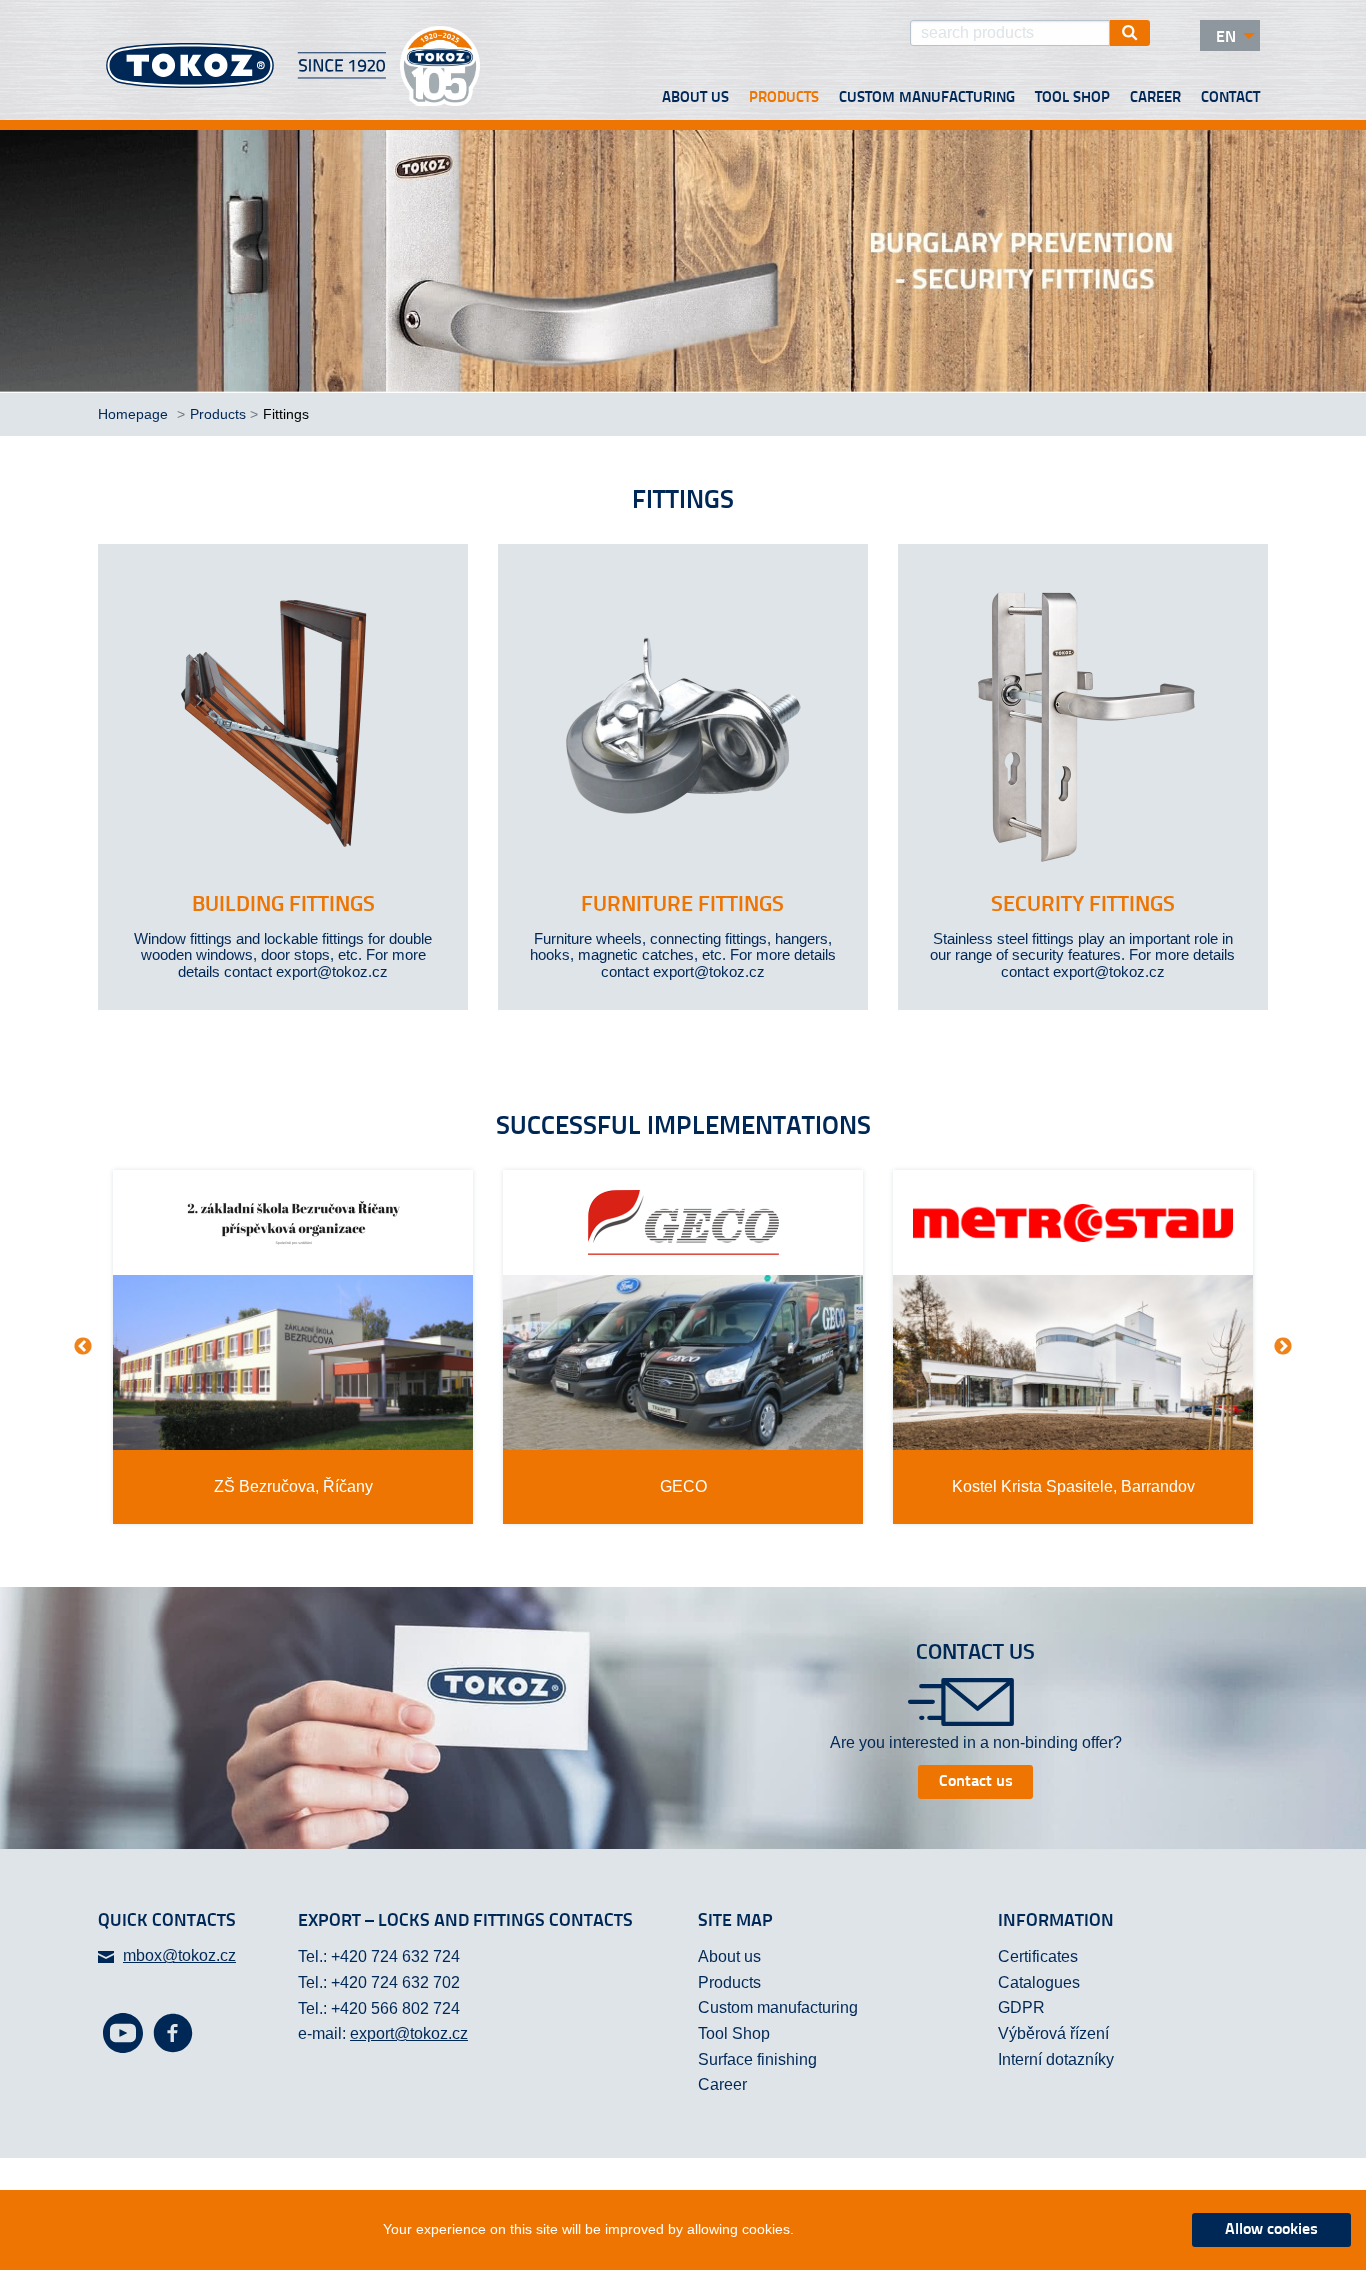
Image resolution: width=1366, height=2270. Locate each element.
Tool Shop (1072, 98)
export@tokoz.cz (409, 2033)
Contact (1230, 98)
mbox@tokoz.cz (179, 1955)
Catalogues (1039, 1982)
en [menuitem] (1226, 38)
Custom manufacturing (927, 98)
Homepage (135, 414)
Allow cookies (1271, 2230)
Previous (83, 1347)
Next (1283, 1347)
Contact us (976, 1782)
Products (784, 98)
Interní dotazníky (1056, 2059)
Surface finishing (757, 2059)
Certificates (1038, 1956)
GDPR (1021, 2007)
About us (695, 98)
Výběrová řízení (1053, 2033)
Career (1155, 98)
